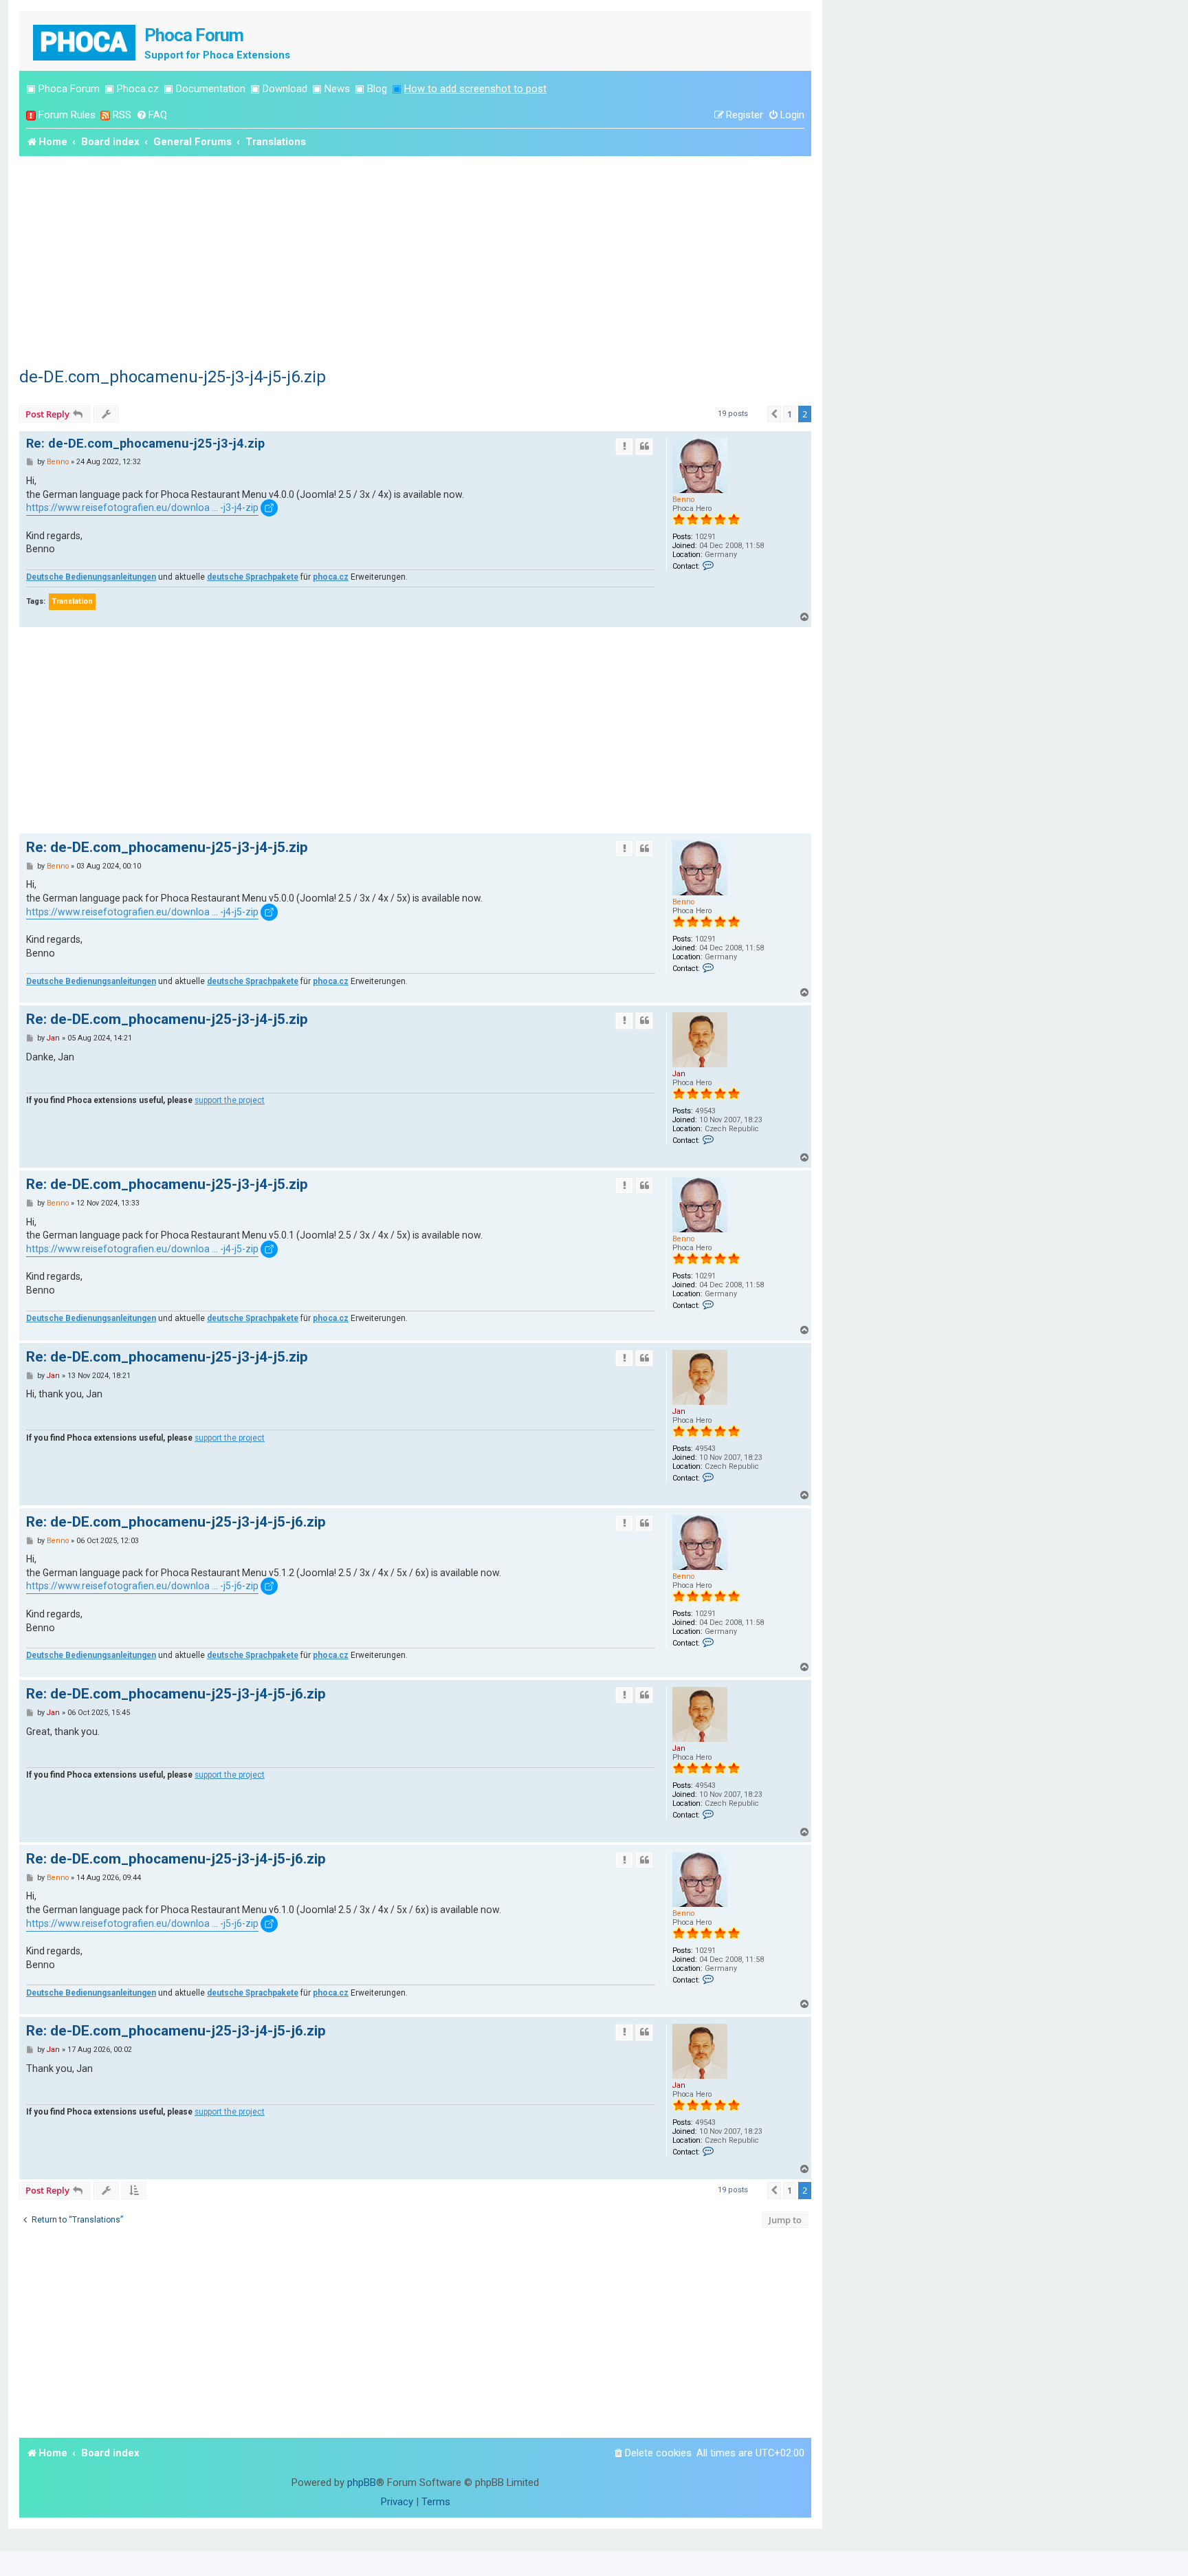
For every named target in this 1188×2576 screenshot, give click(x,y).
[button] (774, 414)
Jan (679, 1074)
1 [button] (790, 414)
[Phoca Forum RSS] (105, 115)
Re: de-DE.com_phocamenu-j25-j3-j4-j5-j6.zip (176, 1522)
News (337, 89)
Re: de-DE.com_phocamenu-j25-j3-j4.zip (145, 443)
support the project (230, 1100)
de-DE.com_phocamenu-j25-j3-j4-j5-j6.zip (173, 377)
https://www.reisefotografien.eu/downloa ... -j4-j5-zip (142, 912)
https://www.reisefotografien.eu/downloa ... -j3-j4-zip (142, 507)
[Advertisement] (415, 259)
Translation (72, 601)
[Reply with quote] (644, 446)
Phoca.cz (138, 89)
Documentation (211, 89)
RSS (122, 115)
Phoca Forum (69, 89)
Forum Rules (67, 115)
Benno (683, 500)
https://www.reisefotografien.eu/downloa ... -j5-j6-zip (142, 1586)
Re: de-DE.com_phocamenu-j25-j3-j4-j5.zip (167, 847)
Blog (377, 89)
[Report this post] (624, 446)
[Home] (85, 41)
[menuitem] (152, 115)
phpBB (362, 2482)
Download (285, 89)
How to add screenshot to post (475, 89)
